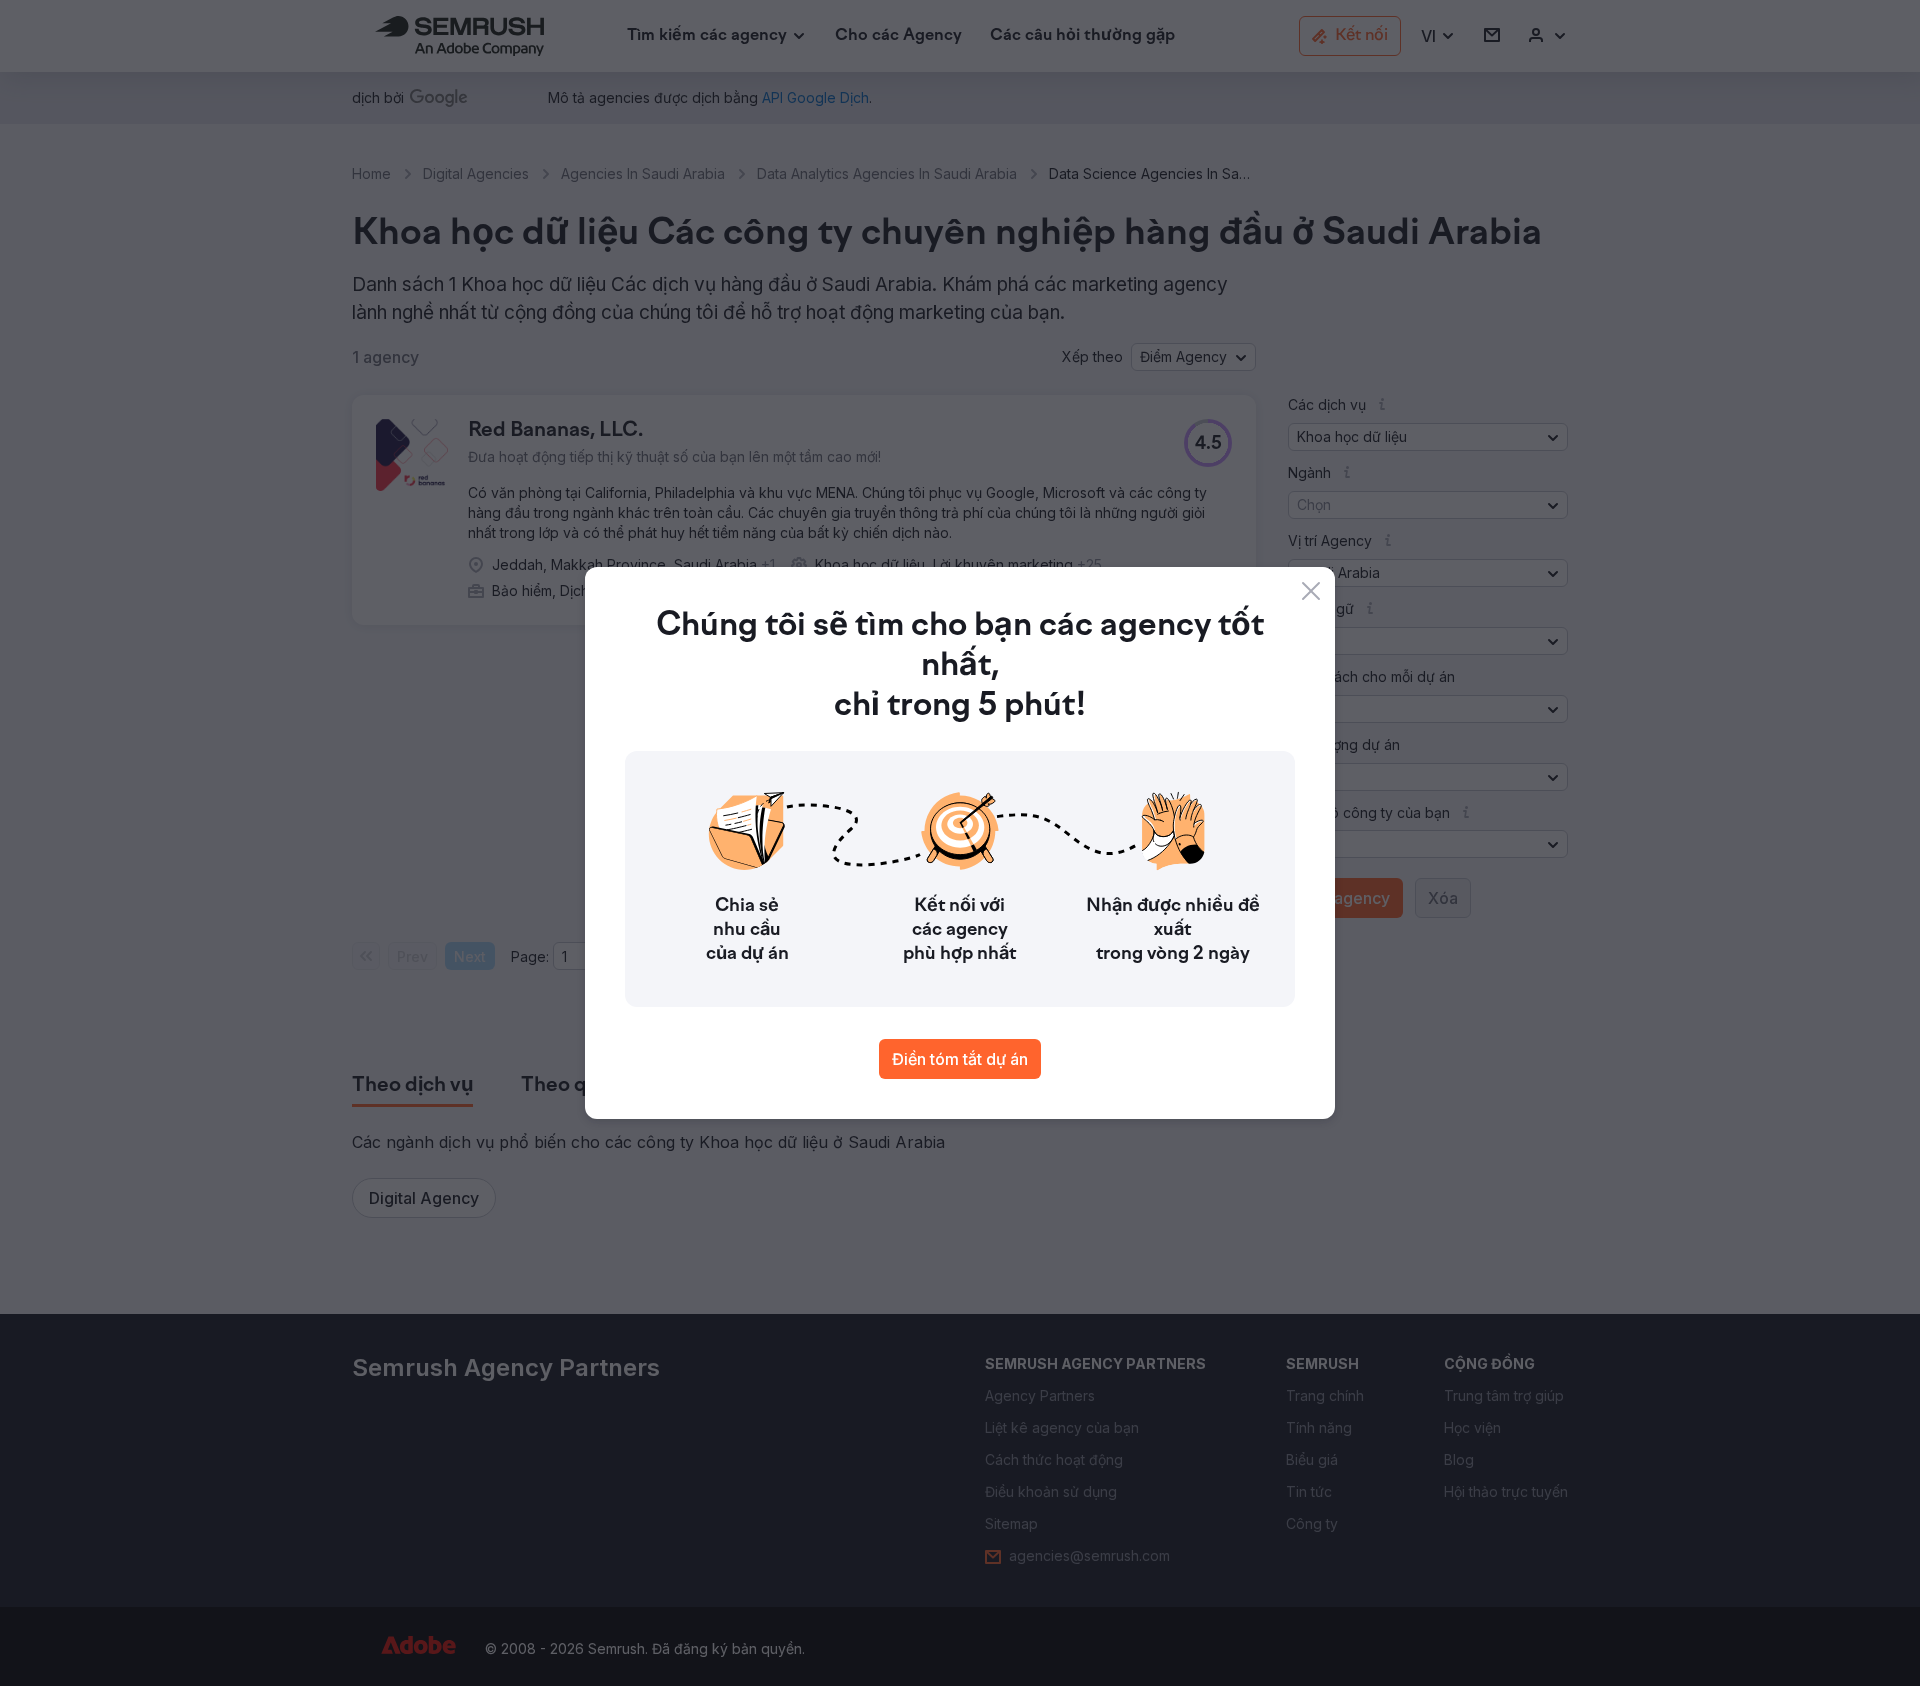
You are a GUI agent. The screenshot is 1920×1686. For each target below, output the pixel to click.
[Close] (1311, 591)
